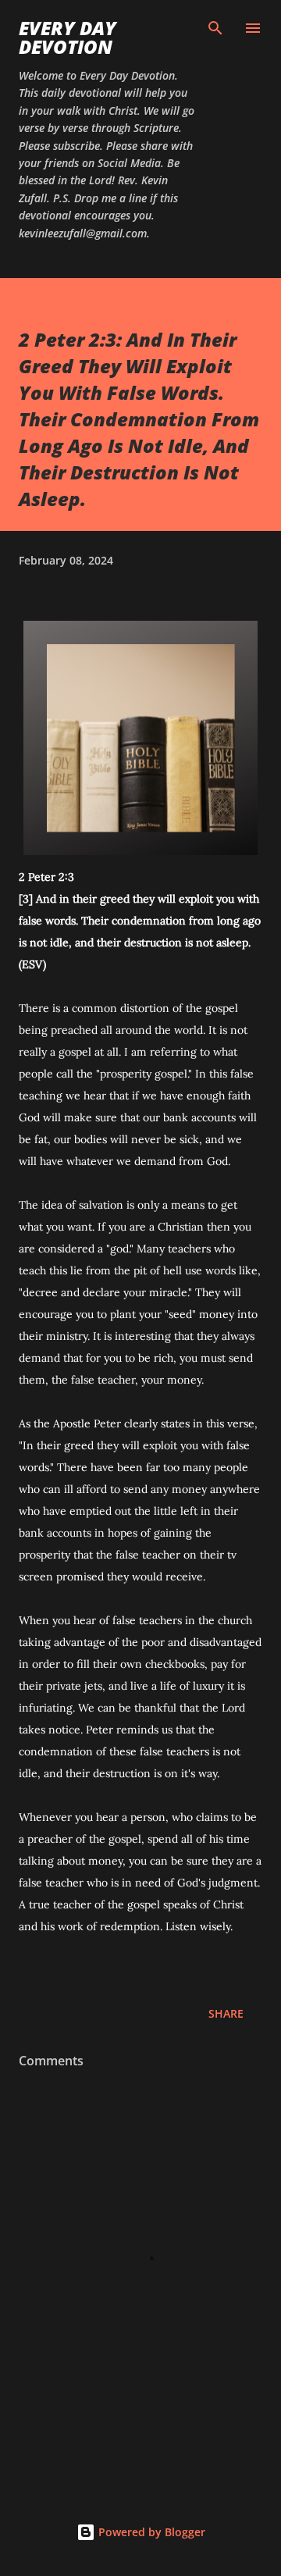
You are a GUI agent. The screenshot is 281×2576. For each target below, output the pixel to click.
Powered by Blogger (150, 2532)
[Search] (215, 28)
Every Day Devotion (68, 37)
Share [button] (226, 2013)
